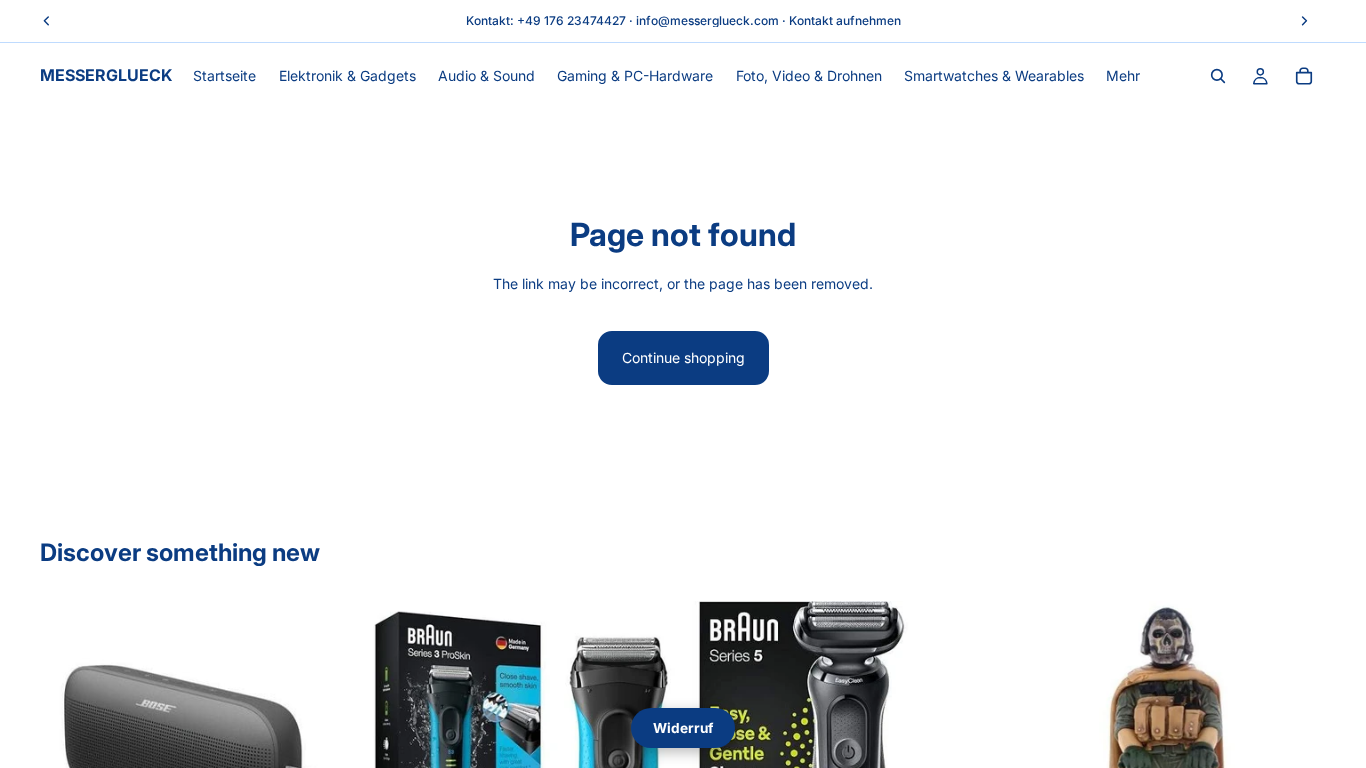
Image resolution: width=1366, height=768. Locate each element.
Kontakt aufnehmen (845, 20)
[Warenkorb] (1304, 76)
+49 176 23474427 (571, 20)
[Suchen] (1218, 76)
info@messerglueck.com (707, 20)
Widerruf (683, 728)
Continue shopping (683, 357)
